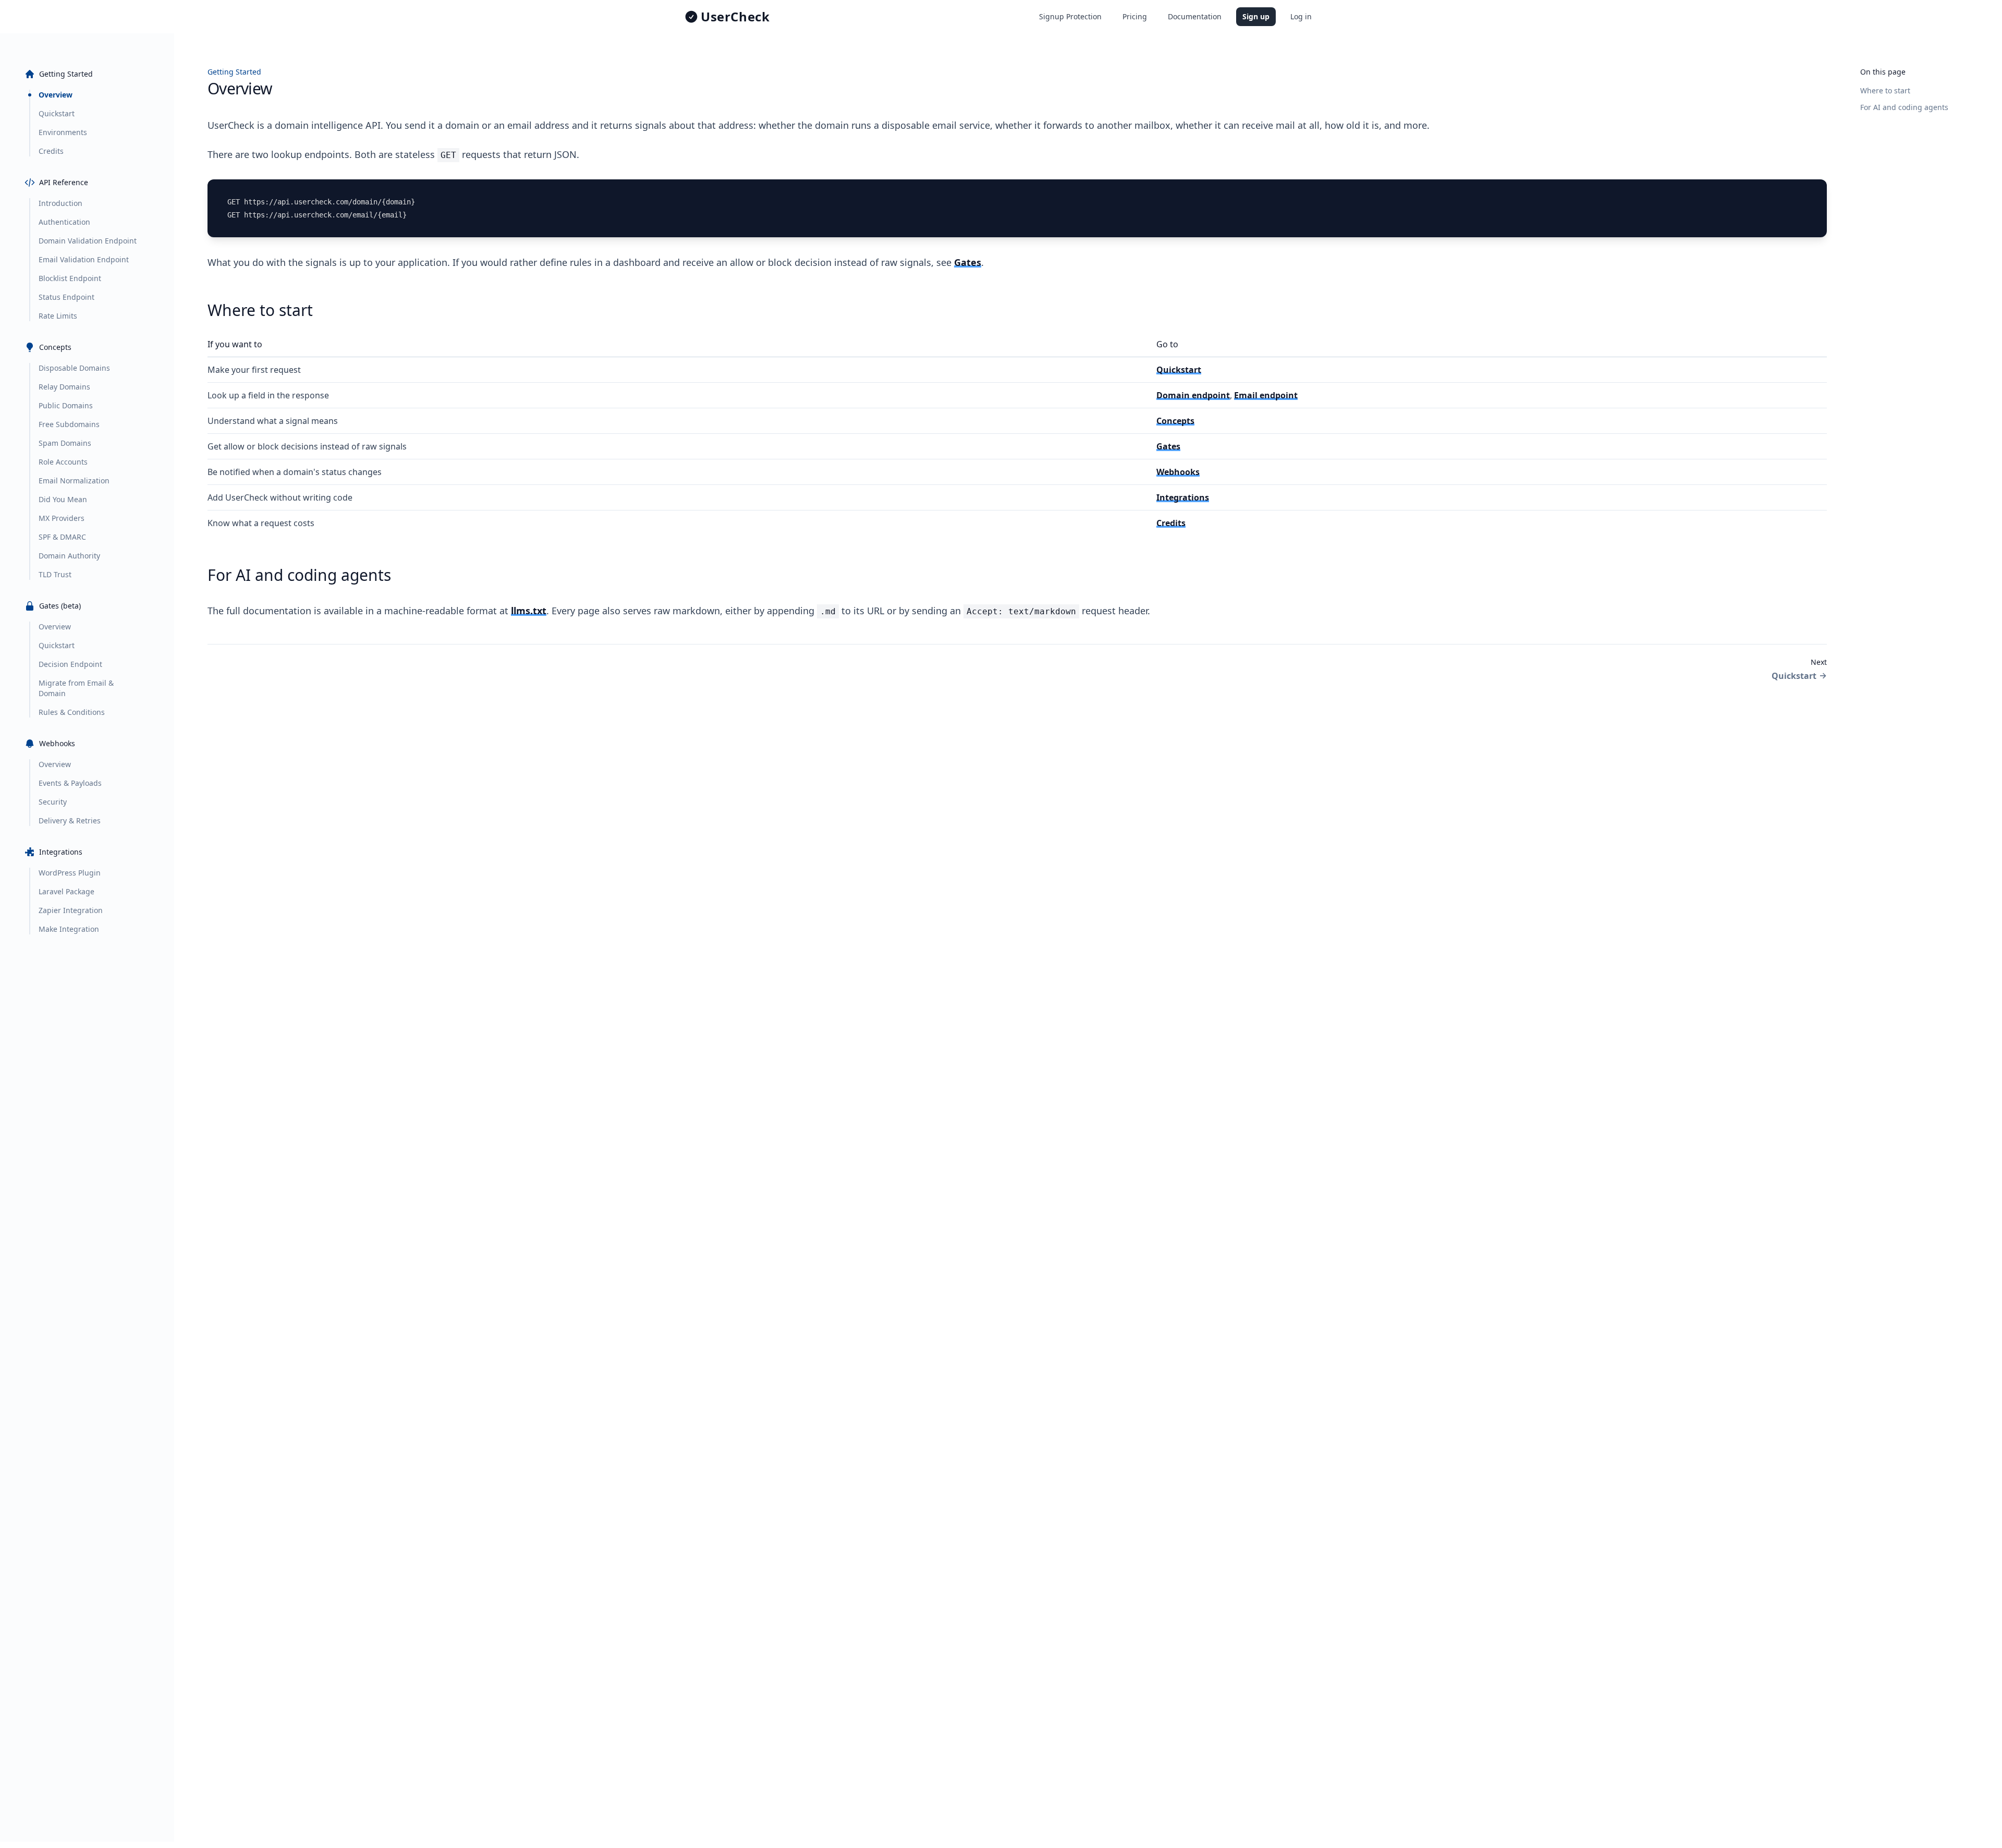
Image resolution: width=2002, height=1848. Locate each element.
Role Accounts (63, 462)
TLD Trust (55, 574)
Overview (56, 95)
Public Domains (66, 405)
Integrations (1183, 497)
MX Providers (62, 518)
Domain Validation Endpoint (88, 241)
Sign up (1256, 16)
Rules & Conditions (72, 712)
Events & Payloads (70, 783)
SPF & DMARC (62, 537)
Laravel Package (66, 891)
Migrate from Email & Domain (76, 688)
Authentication (64, 222)
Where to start (1885, 90)
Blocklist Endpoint (70, 278)
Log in (1301, 16)
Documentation (1195, 16)
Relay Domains (64, 387)
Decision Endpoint (70, 664)
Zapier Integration (71, 910)
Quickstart (57, 113)
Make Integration (69, 929)
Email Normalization (74, 481)
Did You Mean (63, 499)
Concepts (1175, 421)
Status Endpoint (66, 297)
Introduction (60, 203)
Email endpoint (1266, 395)
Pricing (1135, 16)
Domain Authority (69, 556)
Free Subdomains (69, 424)
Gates (968, 262)
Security (53, 802)
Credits (51, 151)
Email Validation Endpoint (84, 259)
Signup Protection (1070, 16)
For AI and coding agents (1904, 107)
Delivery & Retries (70, 820)
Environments (63, 132)
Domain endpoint (1193, 395)
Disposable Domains (74, 368)
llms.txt (529, 611)
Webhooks (1178, 472)
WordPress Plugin (70, 873)
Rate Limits (58, 316)
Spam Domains (65, 443)
